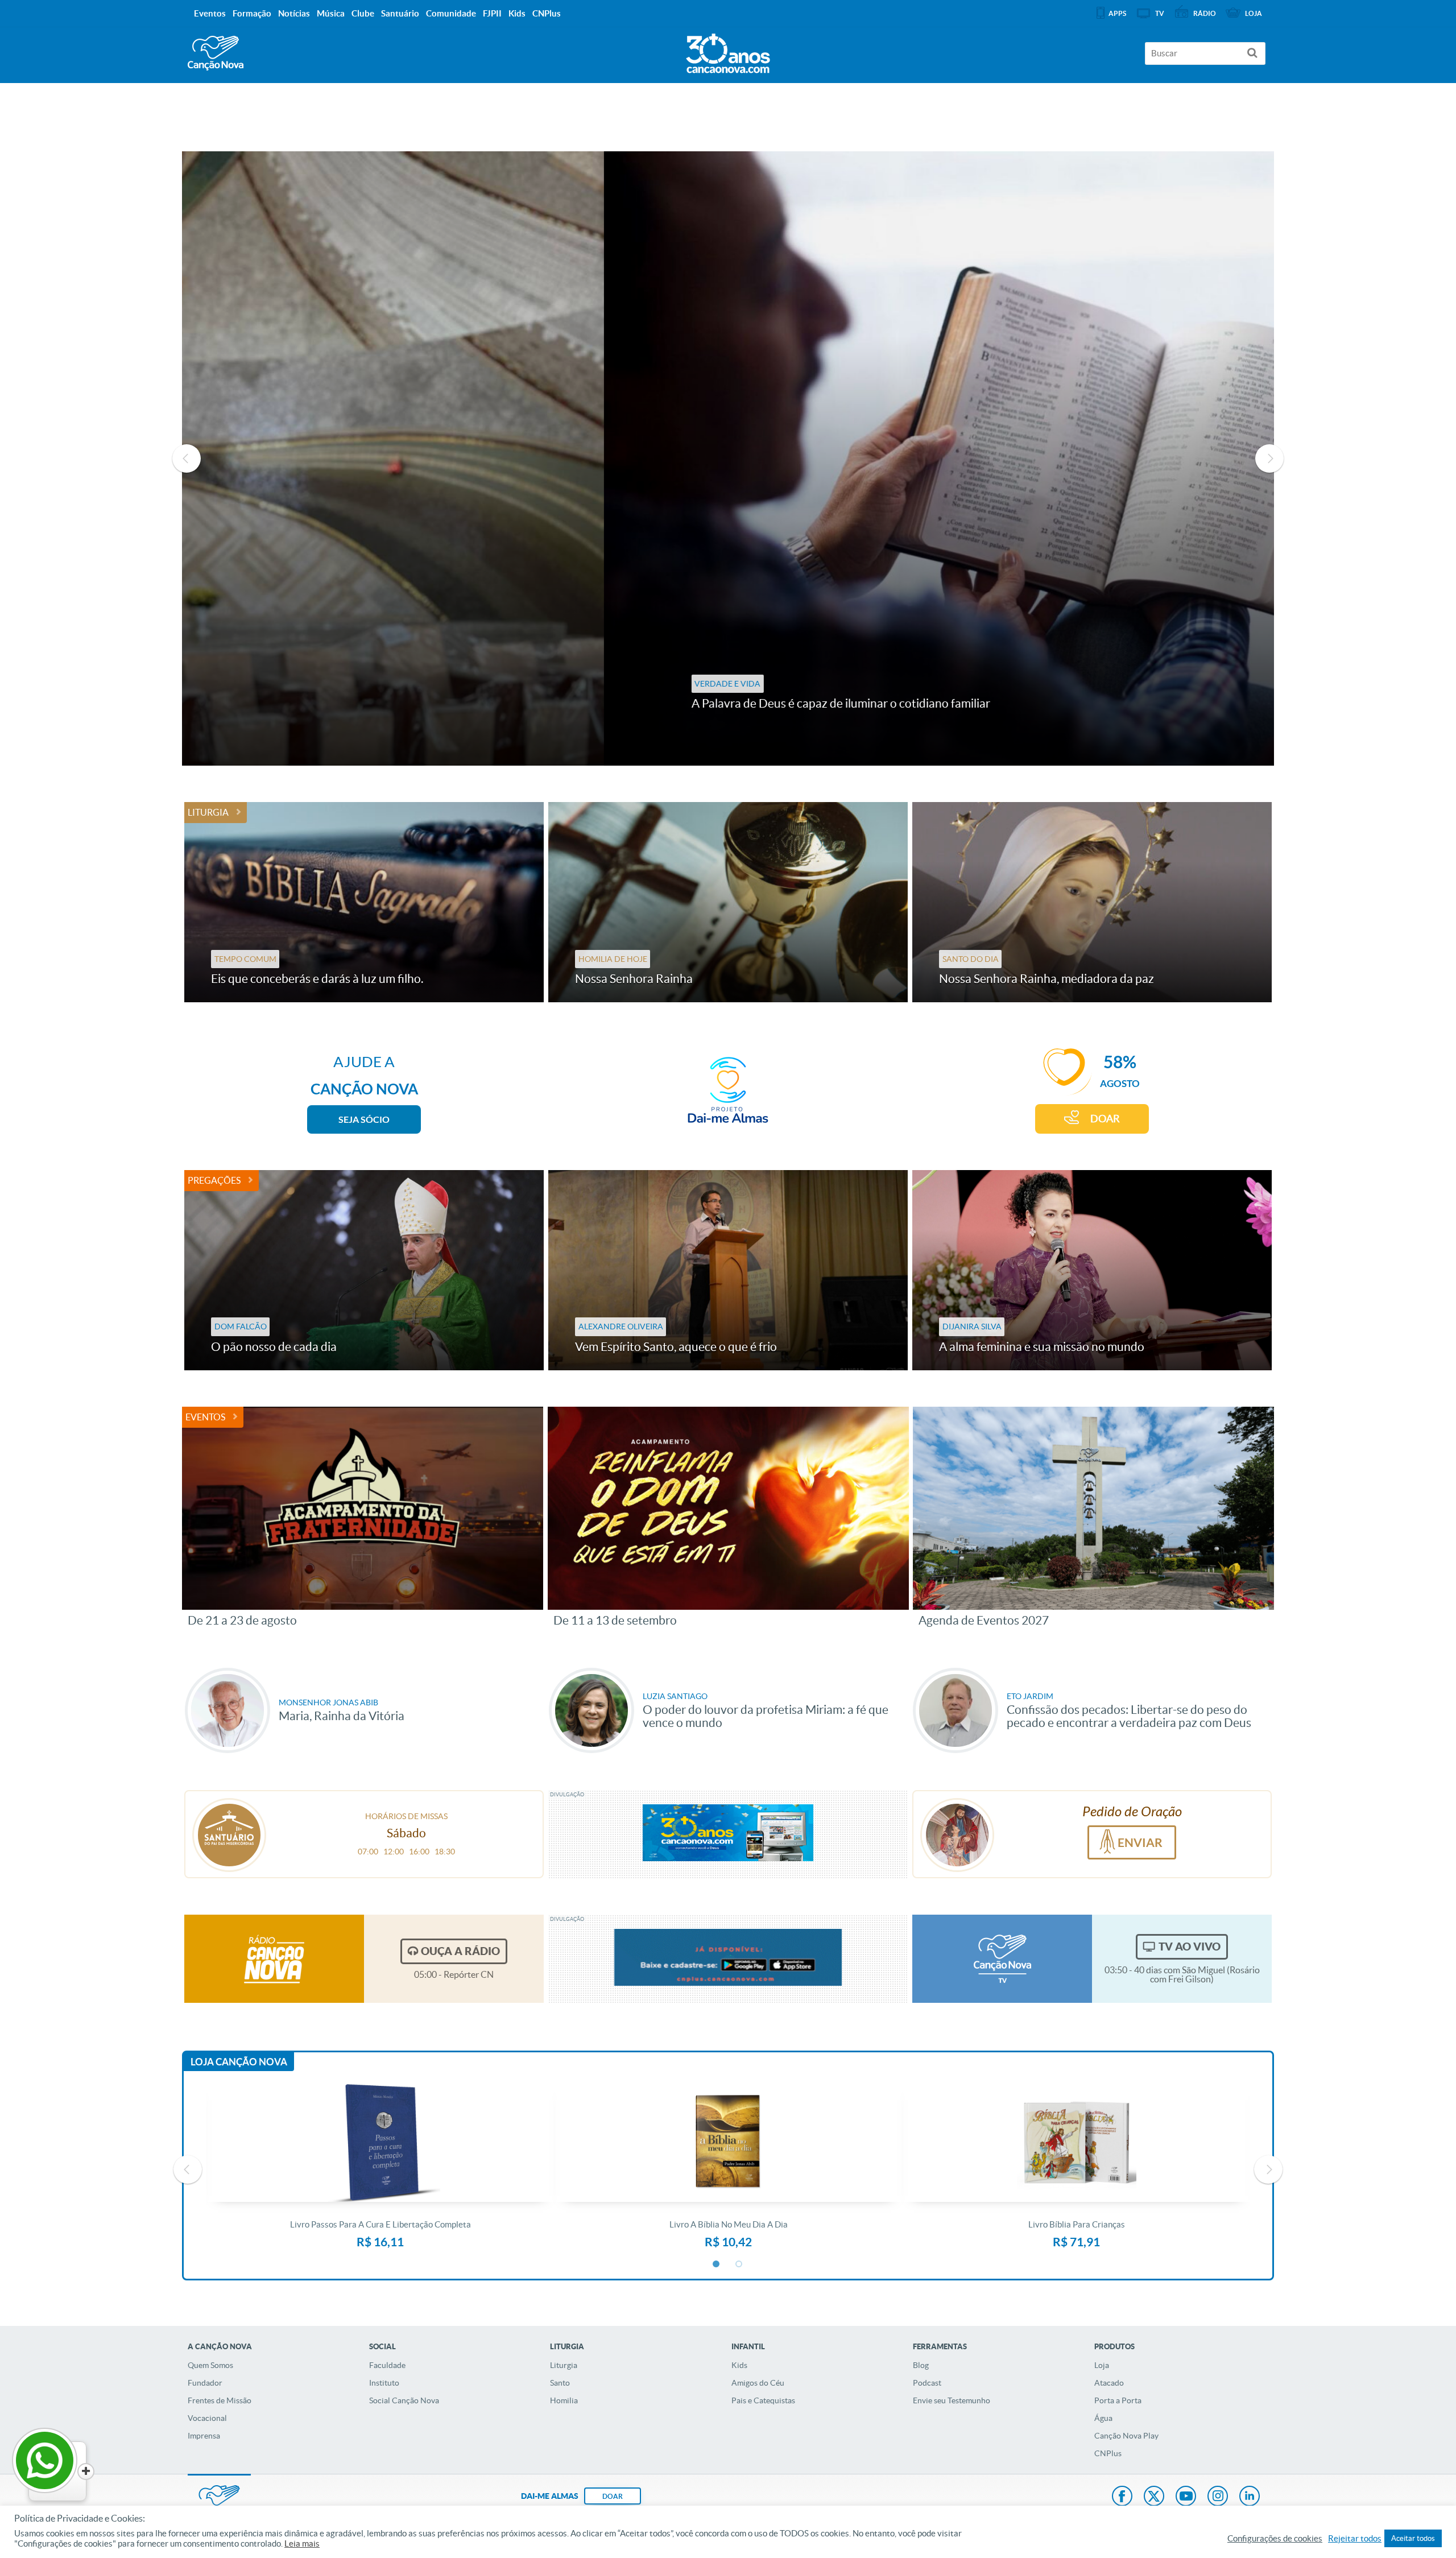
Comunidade (451, 13)
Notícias (294, 13)
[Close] (86, 2472)
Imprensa (204, 2436)
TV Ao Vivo (1190, 1947)
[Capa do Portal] (728, 51)
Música (331, 13)
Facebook (1122, 2497)
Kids (739, 2365)
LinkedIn (1250, 2497)
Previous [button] (187, 458)
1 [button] (717, 2264)
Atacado (1109, 2383)
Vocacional (207, 2418)
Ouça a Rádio (460, 1951)
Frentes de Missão (220, 2400)
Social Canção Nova (404, 2400)
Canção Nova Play (1126, 2436)
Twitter (1154, 2497)
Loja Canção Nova (239, 2062)
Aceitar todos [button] (1413, 2538)
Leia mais (302, 2544)
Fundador (205, 2383)
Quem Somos (210, 2365)
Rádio (1205, 13)
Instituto (384, 2383)
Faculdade (387, 2365)
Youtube (1186, 2497)
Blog (921, 2365)
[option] (728, 458)
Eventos (205, 1417)
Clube (363, 13)
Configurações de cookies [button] (1275, 2539)
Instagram (1218, 2497)
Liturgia (208, 812)
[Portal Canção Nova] (216, 53)
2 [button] (739, 2264)
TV (1160, 13)
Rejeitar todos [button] (1355, 2539)
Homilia (564, 2400)
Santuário (400, 13)
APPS (1117, 13)
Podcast (927, 2383)
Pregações (214, 1180)
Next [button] (1269, 458)
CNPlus (1108, 2453)
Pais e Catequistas (763, 2400)
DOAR (1105, 1119)
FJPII (492, 13)
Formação (252, 13)
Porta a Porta (1118, 2400)
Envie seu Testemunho (952, 2400)
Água (1103, 2418)
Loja (1102, 2365)
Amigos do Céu (758, 2383)
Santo (560, 2383)
